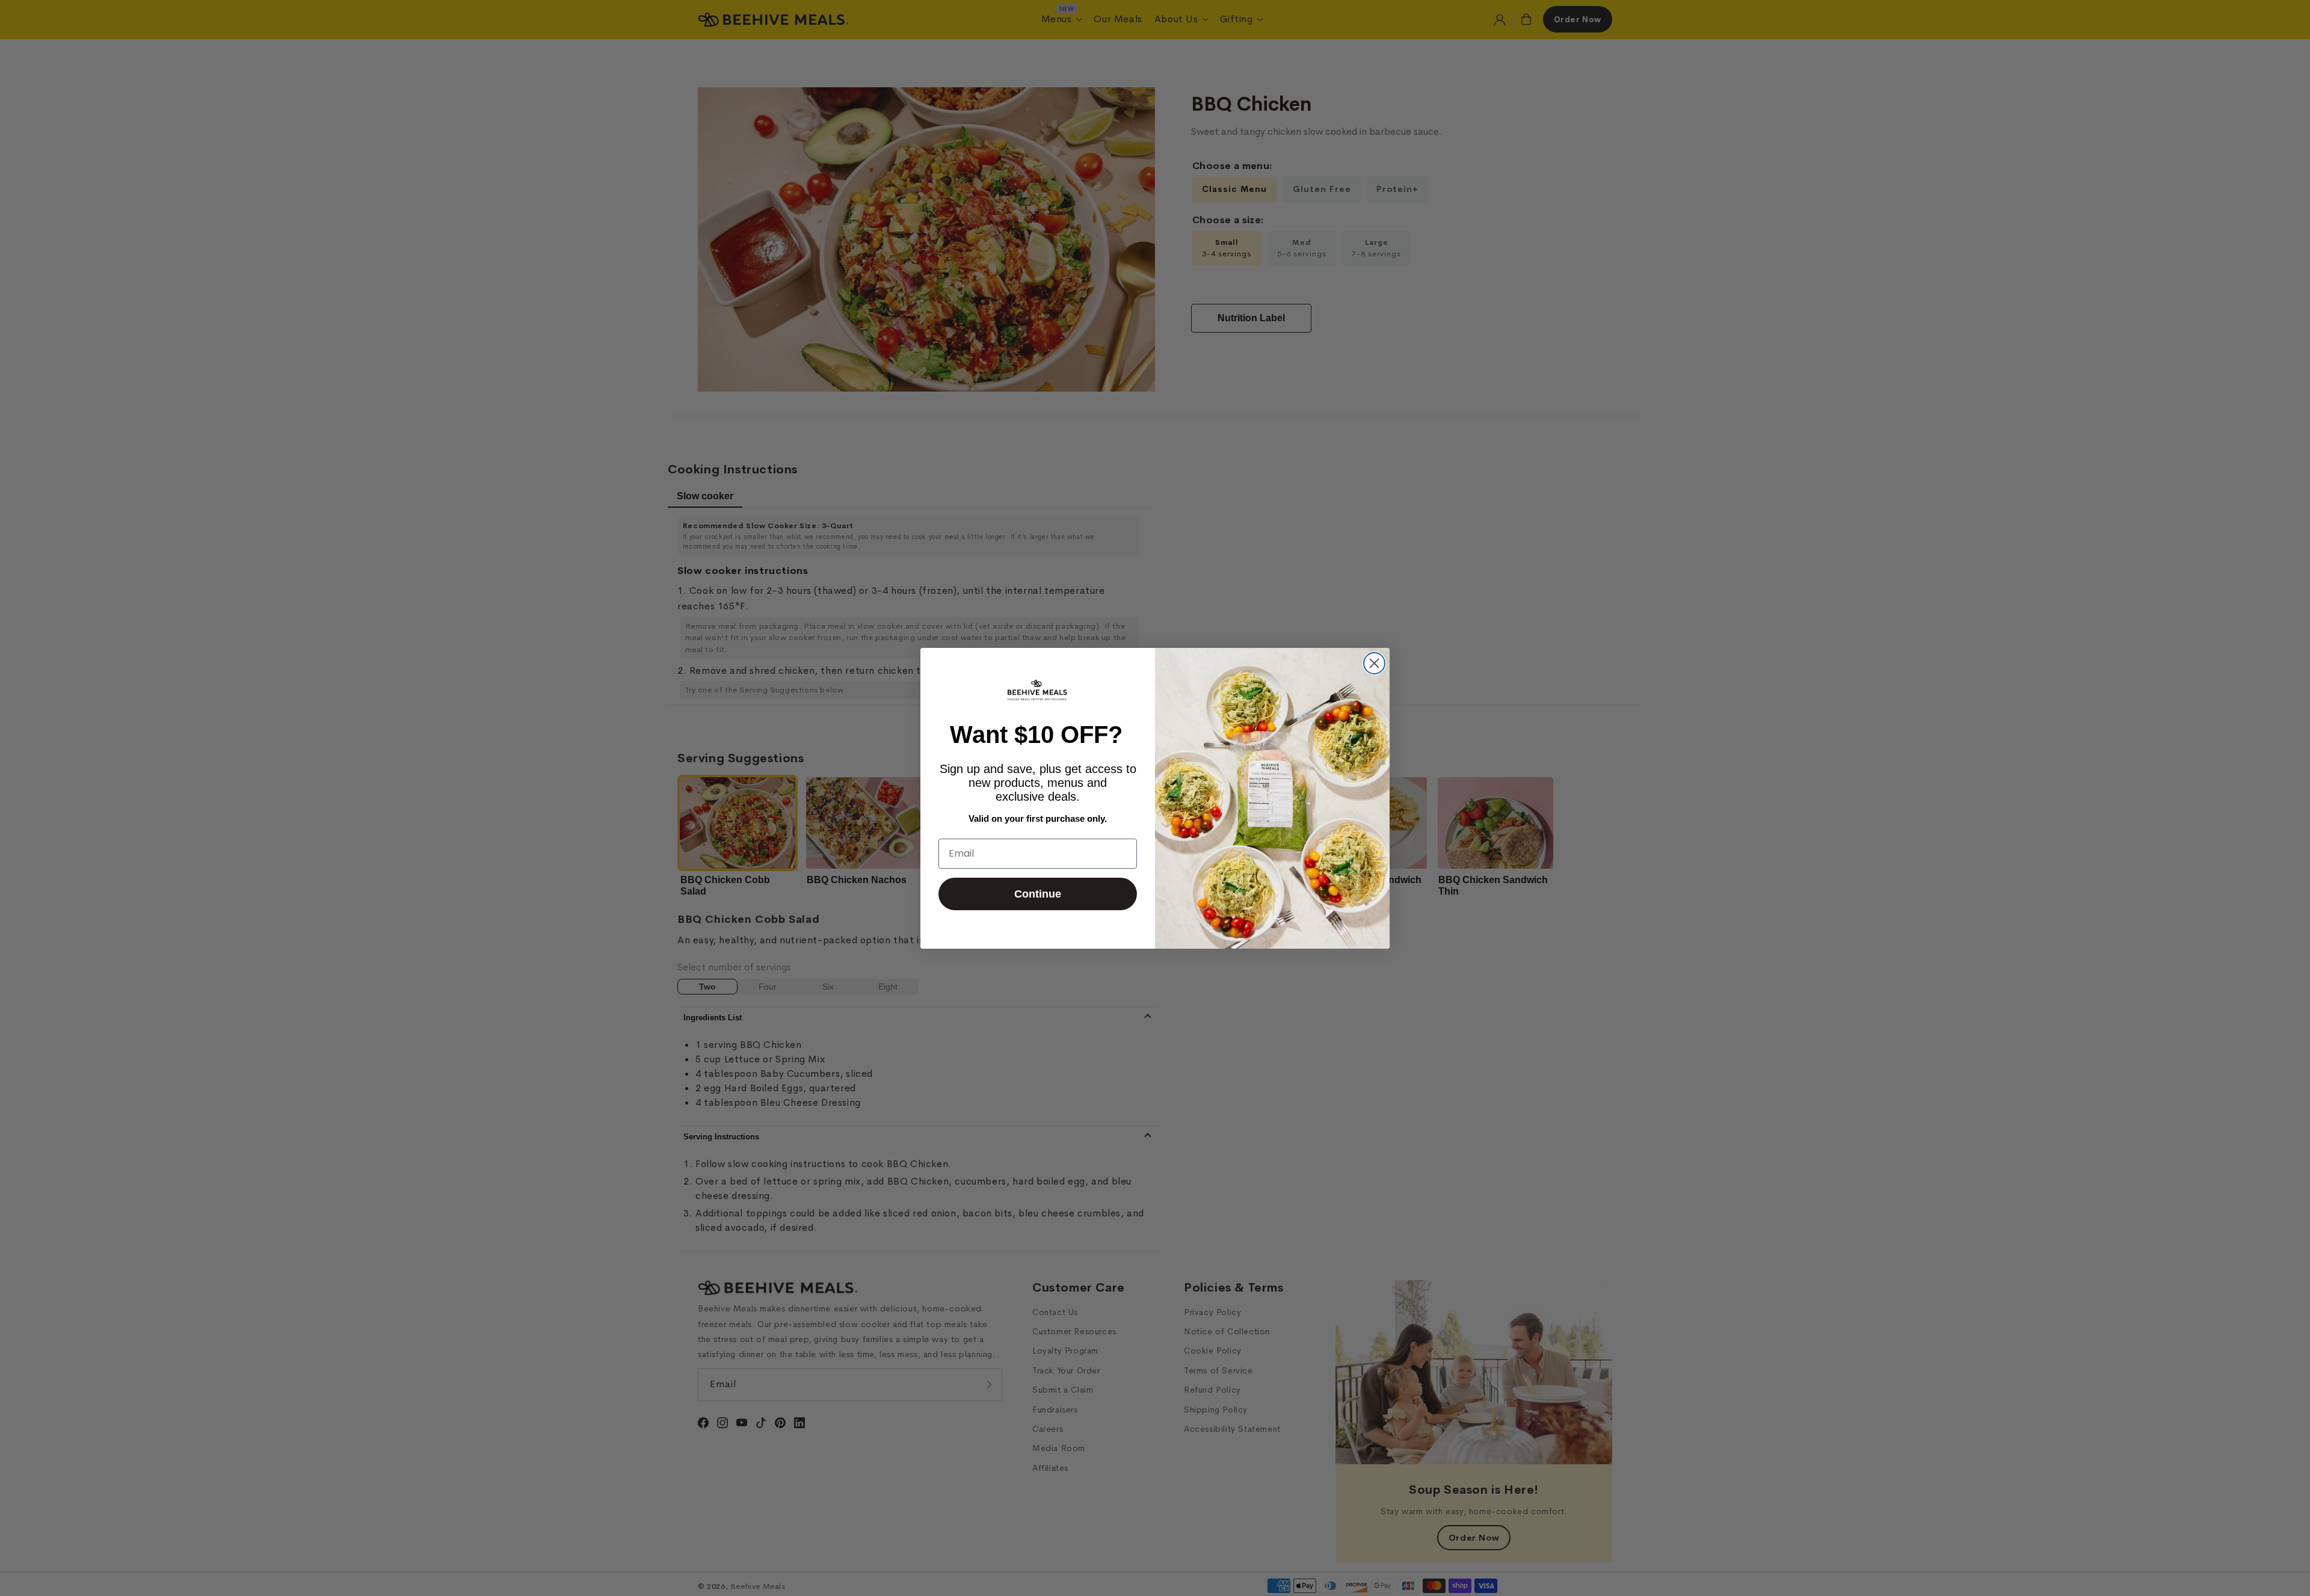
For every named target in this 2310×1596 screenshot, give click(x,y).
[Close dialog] (1374, 663)
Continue (1038, 894)
